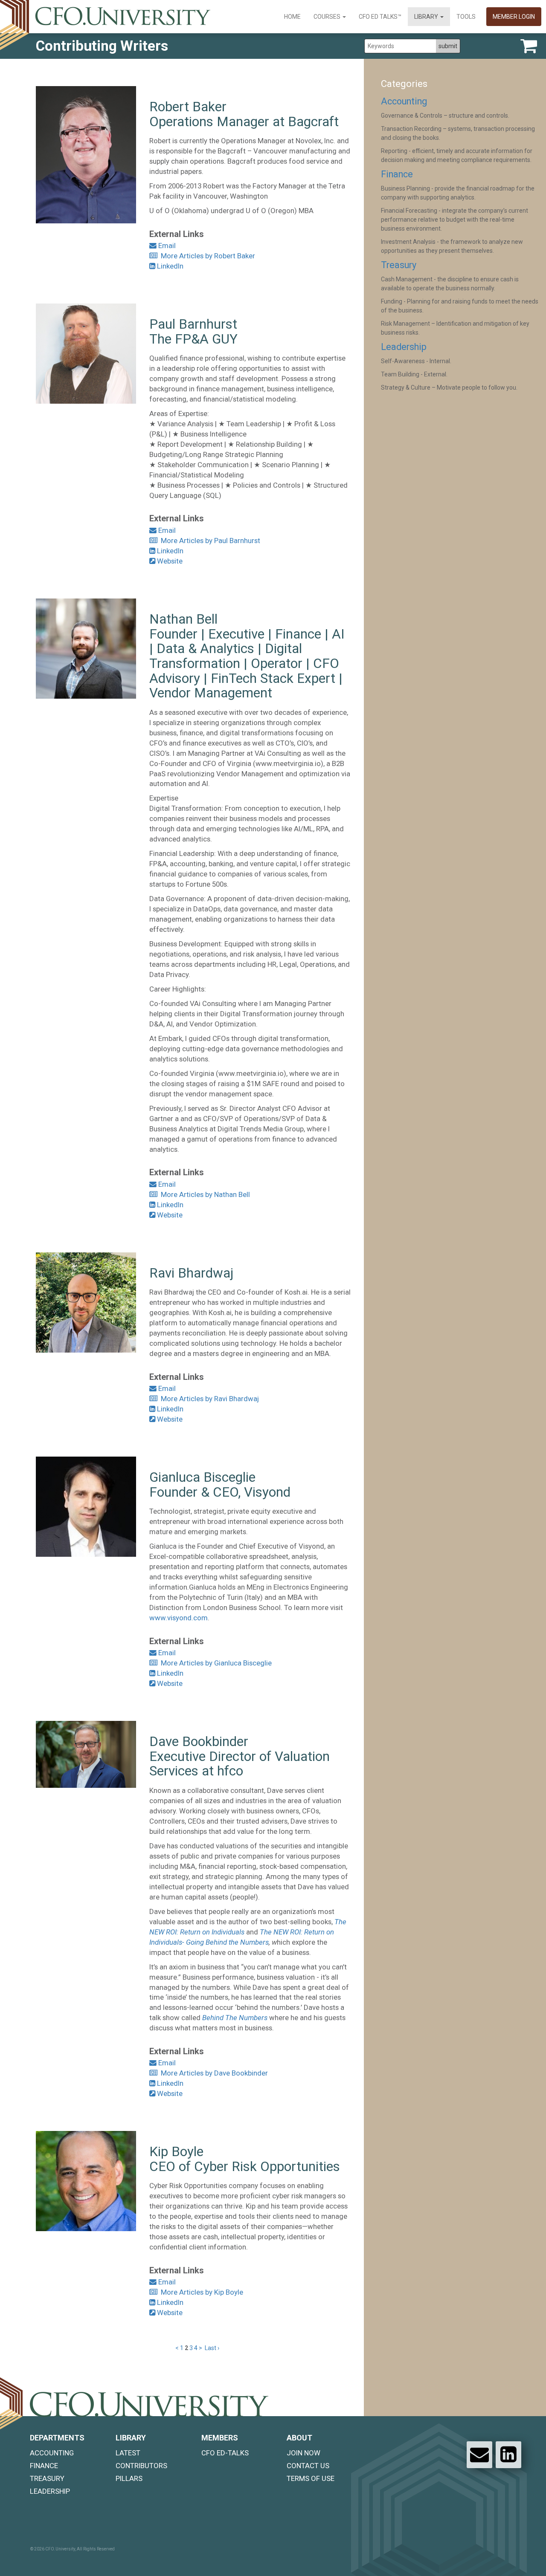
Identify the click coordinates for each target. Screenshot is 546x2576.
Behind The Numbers (235, 2018)
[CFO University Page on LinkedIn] (508, 2455)
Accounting (404, 101)
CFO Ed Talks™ (380, 17)
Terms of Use (311, 2478)
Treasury (399, 265)
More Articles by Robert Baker (206, 256)
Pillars (129, 2478)
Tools (466, 17)
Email (166, 246)
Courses (328, 17)
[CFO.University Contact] (479, 2455)
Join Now (303, 2453)
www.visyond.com (179, 1618)
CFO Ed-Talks (225, 2453)
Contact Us (308, 2466)
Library (427, 17)
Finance (397, 174)
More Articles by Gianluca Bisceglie (215, 1663)
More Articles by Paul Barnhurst (209, 541)
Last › (212, 2348)
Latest (128, 2453)
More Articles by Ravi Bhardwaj (208, 1399)
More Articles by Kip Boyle (200, 2292)
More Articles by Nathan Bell (204, 1194)
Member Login (514, 17)
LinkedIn (169, 266)
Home (292, 17)
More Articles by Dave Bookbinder (213, 2073)
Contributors (141, 2466)
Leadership (404, 347)
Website (169, 561)
